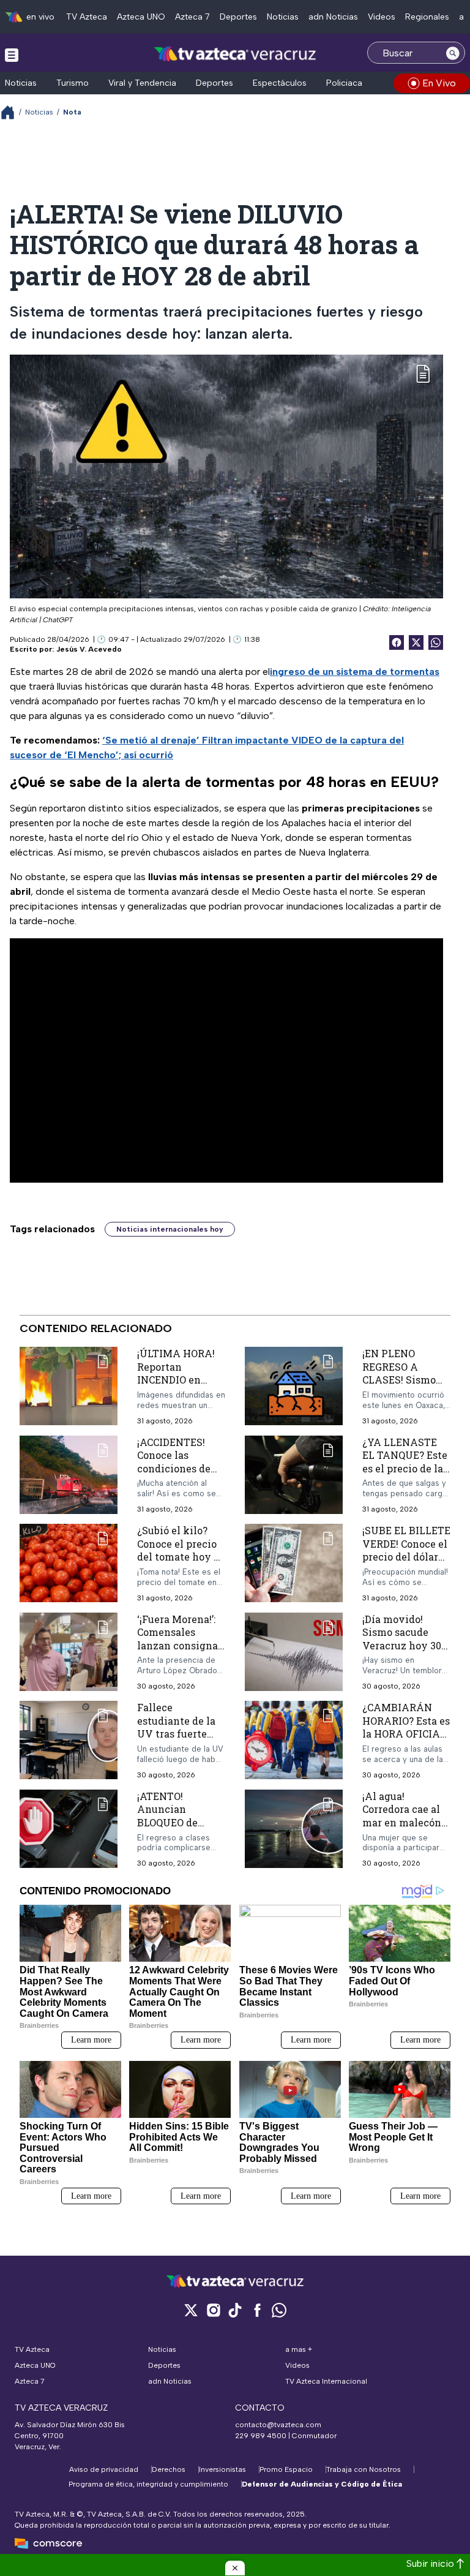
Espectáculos (280, 83)
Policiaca (344, 83)
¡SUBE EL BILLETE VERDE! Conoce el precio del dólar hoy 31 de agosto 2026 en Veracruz (406, 1557)
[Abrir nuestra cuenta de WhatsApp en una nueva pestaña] (279, 2310)
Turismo (73, 83)
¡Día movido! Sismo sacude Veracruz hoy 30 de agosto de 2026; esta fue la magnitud (405, 1651)
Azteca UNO (141, 17)
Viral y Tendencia (142, 83)
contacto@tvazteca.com (278, 2425)
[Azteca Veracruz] (235, 54)
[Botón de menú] (12, 55)
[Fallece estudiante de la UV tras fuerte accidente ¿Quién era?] (69, 1740)
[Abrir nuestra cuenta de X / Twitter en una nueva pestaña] (191, 2310)
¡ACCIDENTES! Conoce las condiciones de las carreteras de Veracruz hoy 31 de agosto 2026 (177, 1474)
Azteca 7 (192, 17)
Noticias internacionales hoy (170, 1229)
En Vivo (439, 83)
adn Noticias (333, 17)
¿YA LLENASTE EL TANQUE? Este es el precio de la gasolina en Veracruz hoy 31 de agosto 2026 (405, 1474)
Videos (382, 17)
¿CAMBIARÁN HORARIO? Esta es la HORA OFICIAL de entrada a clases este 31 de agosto (406, 1740)
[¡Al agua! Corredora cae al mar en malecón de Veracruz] (294, 1828)
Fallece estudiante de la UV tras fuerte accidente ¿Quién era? (179, 1734)
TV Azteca (87, 17)
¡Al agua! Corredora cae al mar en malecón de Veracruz (402, 1815)
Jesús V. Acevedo (89, 649)
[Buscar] (453, 53)
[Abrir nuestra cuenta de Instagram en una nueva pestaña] (213, 2310)
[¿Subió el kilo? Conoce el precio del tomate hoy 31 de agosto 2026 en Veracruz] (69, 1563)
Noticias (283, 17)
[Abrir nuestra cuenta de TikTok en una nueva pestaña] (235, 2310)
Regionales (427, 17)
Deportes (238, 17)
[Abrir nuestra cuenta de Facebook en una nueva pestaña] (257, 2310)
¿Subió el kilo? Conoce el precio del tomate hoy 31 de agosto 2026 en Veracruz (180, 1557)
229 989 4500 (261, 2436)
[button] (235, 2568)
